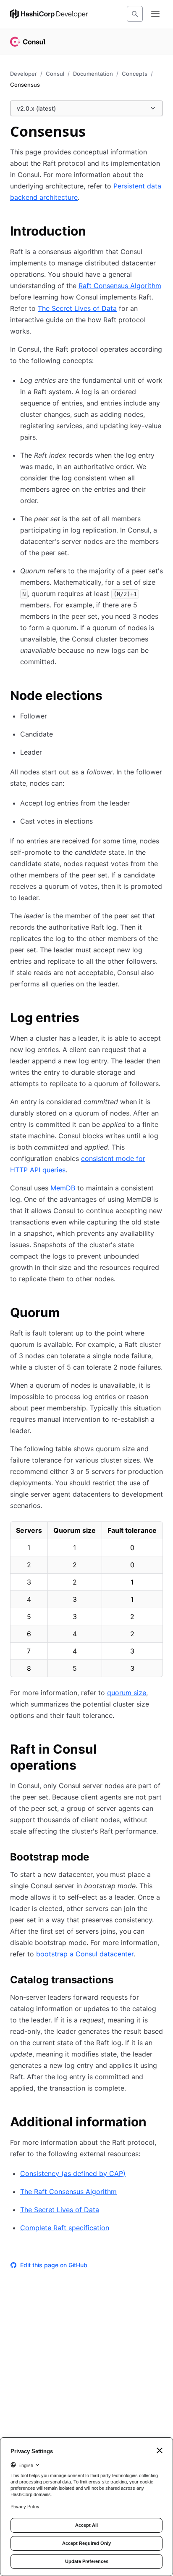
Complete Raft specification (65, 2228)
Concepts (135, 74)
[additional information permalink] (155, 2123)
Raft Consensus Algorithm (120, 286)
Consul (55, 74)
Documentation (93, 74)
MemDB (63, 1188)
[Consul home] (28, 42)
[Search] (135, 14)
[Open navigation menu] (155, 14)
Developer (24, 74)
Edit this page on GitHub (54, 2265)
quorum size (127, 1693)
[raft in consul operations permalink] (158, 1750)
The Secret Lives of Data (77, 308)
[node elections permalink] (111, 697)
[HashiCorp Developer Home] (49, 14)
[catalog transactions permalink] (122, 1981)
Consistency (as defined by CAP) (73, 2173)
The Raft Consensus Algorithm (68, 2192)
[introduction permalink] (94, 232)
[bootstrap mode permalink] (97, 1858)
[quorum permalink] (68, 1314)
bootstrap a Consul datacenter (85, 1954)
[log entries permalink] (88, 1019)
